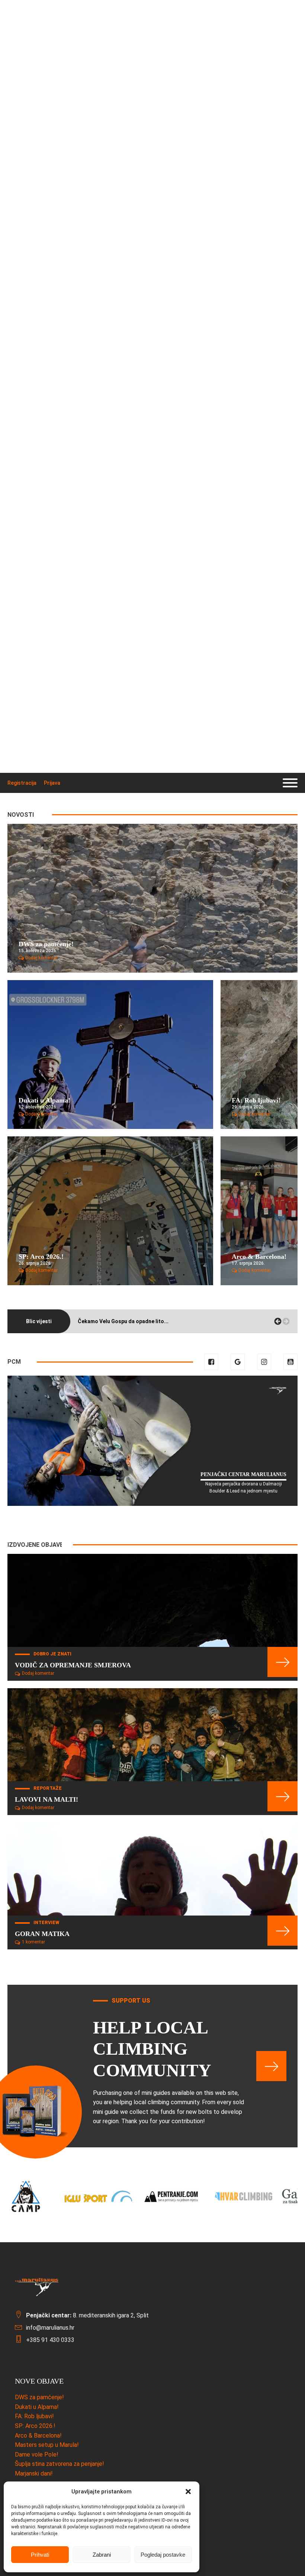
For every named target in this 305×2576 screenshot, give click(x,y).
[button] (188, 2492)
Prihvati (40, 2555)
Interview (46, 1923)
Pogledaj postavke (163, 2555)
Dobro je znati (52, 1654)
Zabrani (102, 2555)
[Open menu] (290, 783)
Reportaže (48, 1788)
